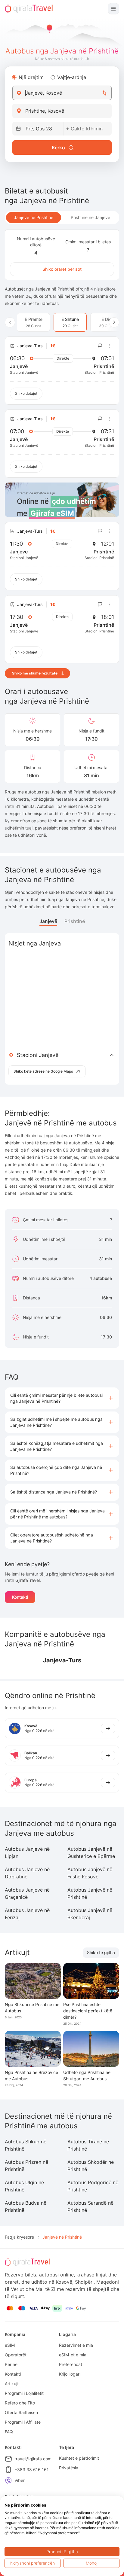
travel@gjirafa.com (33, 2459)
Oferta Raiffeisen (21, 2412)
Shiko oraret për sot (62, 269)
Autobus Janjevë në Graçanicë (27, 1893)
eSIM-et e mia (73, 2355)
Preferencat (71, 2364)
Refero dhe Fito (20, 2403)
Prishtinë (75, 921)
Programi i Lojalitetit (24, 2393)
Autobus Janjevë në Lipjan (27, 1853)
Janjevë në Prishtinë (34, 217)
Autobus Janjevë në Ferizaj (27, 1914)
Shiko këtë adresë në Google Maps (43, 1071)
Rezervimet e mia (76, 2345)
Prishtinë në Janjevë (90, 217)
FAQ (9, 2432)
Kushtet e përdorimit (79, 2458)
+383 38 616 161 (32, 2469)
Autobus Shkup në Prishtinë (26, 2145)
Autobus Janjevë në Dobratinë (27, 1873)
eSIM (10, 2345)
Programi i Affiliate (23, 2422)
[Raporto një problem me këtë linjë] (100, 346)
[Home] (29, 9)
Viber (20, 2480)
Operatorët (16, 2355)
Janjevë (48, 921)
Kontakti (20, 1597)
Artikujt (12, 2384)
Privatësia (69, 2468)
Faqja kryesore (19, 2237)
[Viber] (8, 2480)
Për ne (11, 2364)
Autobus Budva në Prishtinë (26, 2206)
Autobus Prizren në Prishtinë (26, 2166)
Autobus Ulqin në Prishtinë (24, 2186)
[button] (62, 1398)
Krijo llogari (70, 2374)
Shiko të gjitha (101, 1952)
